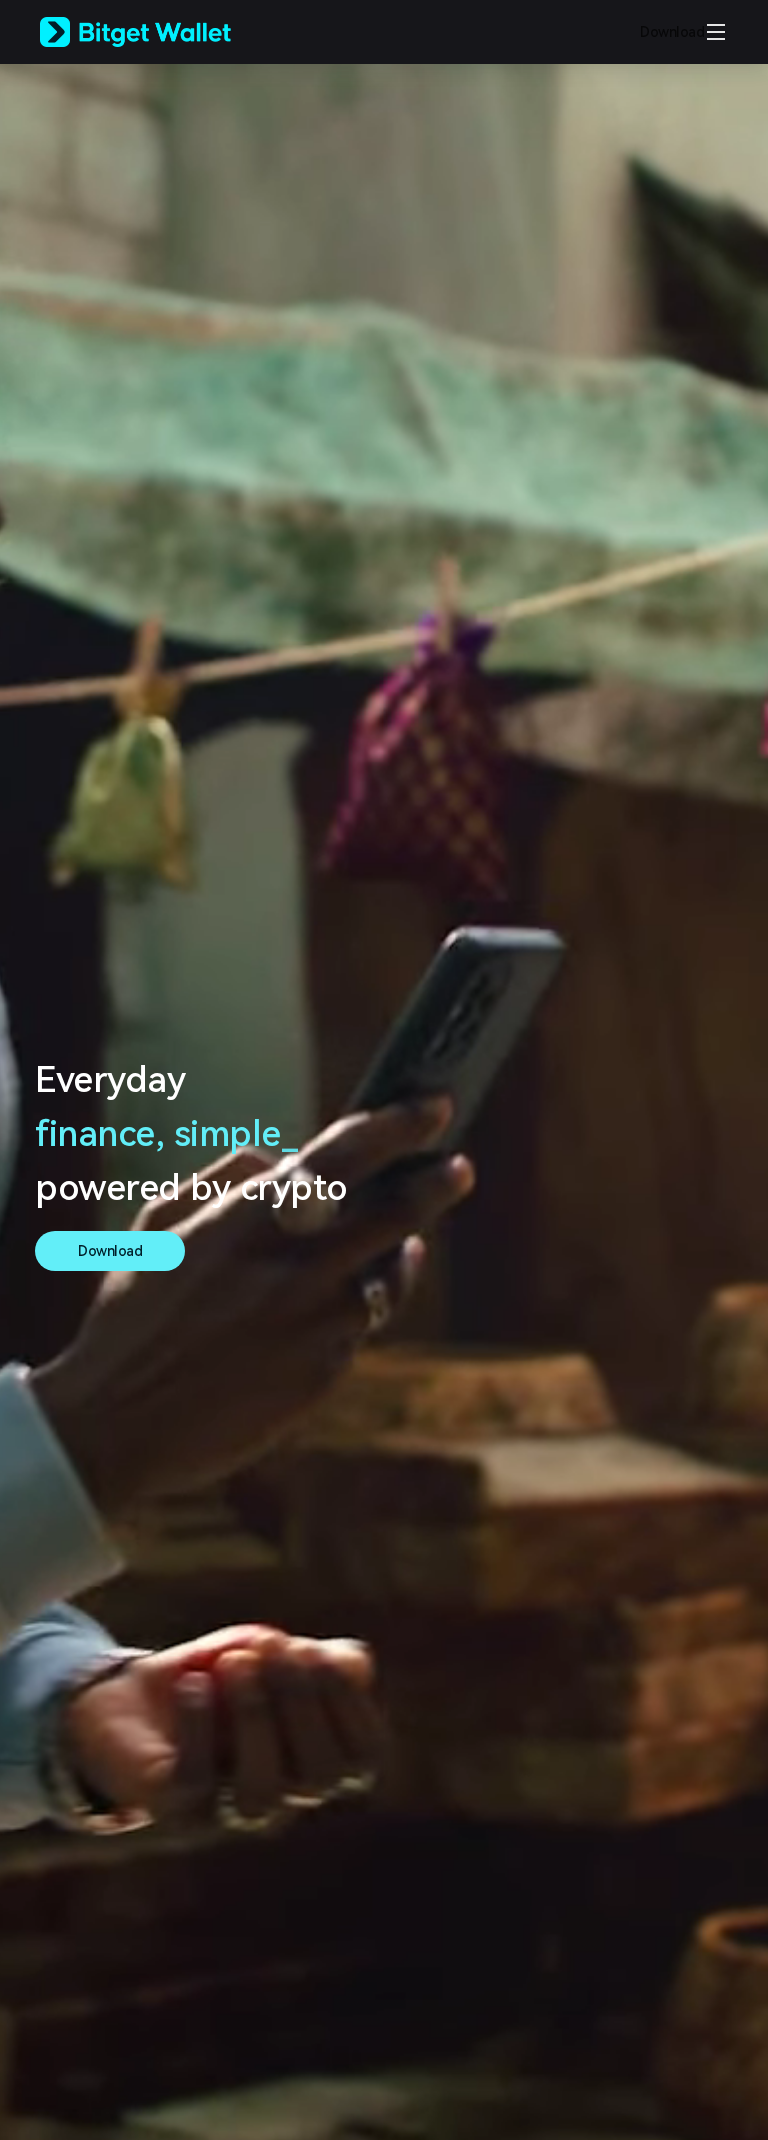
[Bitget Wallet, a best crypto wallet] (161, 32)
